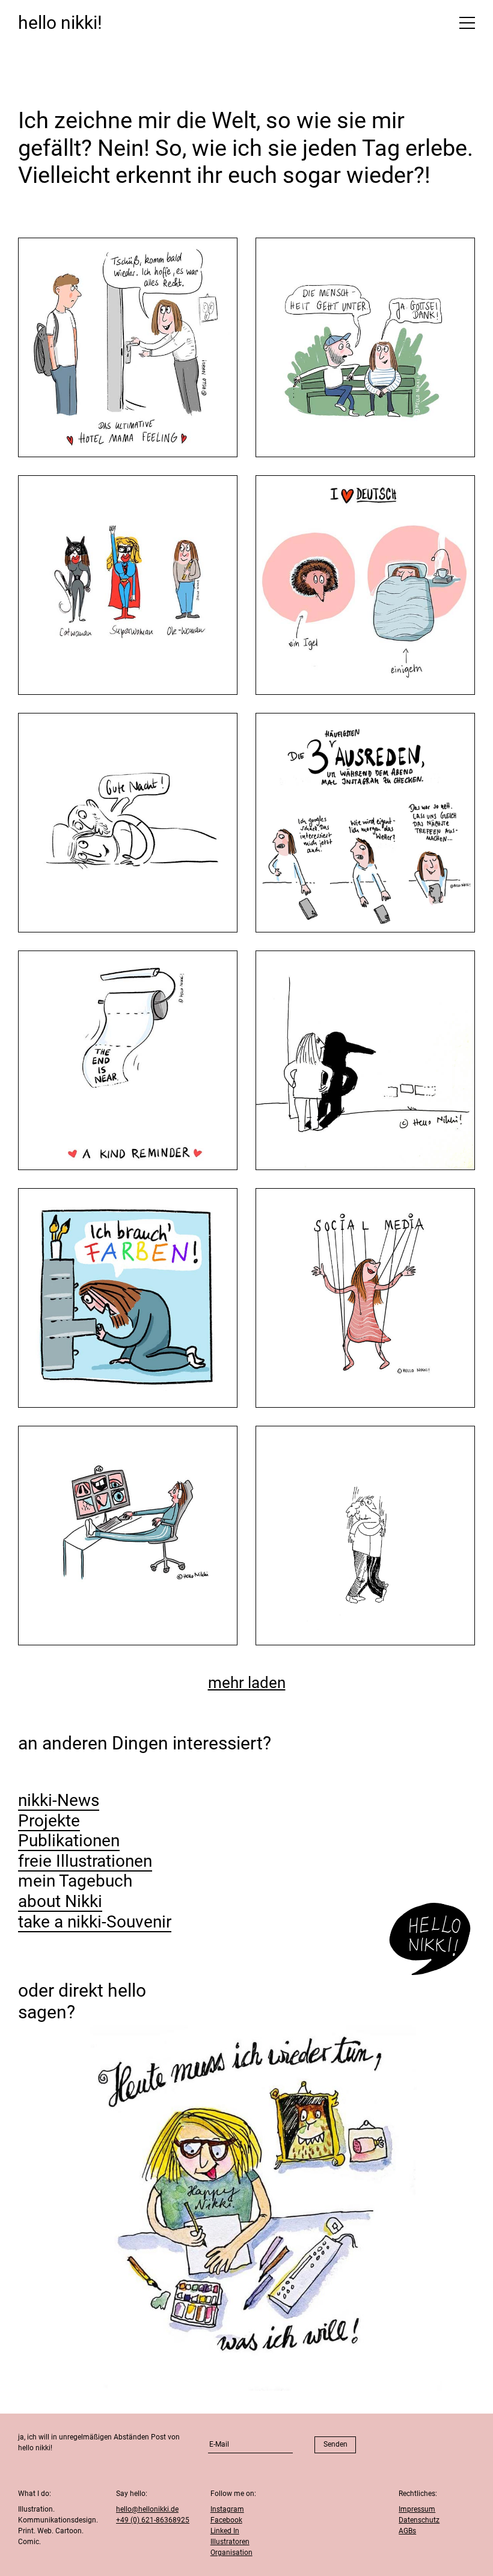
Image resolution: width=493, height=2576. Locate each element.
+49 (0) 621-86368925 (153, 2520)
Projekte (49, 1821)
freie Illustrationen (85, 1861)
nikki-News (59, 1800)
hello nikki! (60, 23)
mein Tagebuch (75, 1881)
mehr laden (247, 1683)
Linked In (225, 2531)
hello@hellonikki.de (147, 2509)
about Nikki (60, 1901)
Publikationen (69, 1841)
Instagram (227, 2509)
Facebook (226, 2520)
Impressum (417, 2509)
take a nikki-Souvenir (95, 1922)
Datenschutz (419, 2520)
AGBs (407, 2531)
